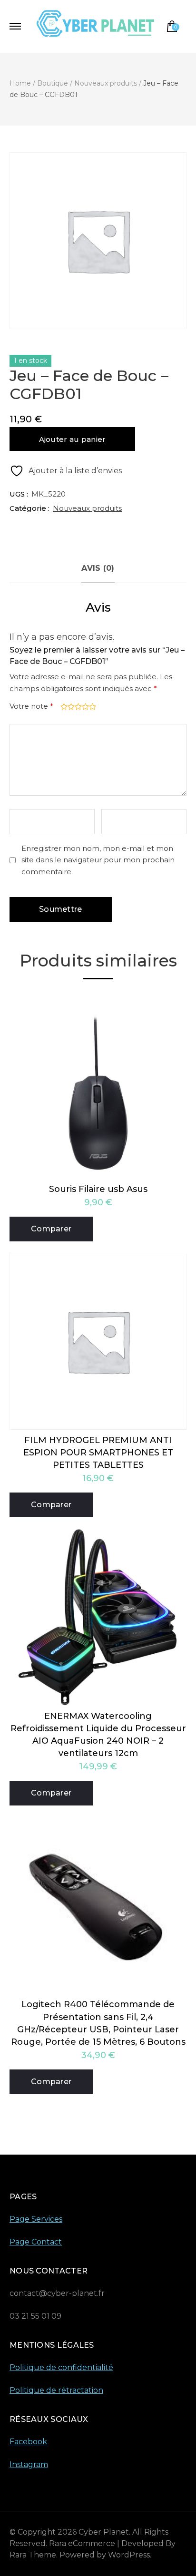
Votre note (31, 706)
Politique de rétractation (56, 2390)
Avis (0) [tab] (98, 568)
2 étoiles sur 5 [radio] (70, 707)
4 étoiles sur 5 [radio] (84, 707)
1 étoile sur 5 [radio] (63, 707)
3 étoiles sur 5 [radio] (77, 707)
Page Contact (36, 2242)
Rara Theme (33, 2555)
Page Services (36, 2219)
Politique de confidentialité (61, 2367)
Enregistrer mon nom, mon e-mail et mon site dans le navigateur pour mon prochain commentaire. (98, 860)
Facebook (28, 2442)
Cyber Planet (104, 2532)
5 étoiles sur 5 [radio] (92, 707)
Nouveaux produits (87, 508)
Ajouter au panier (73, 439)
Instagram (29, 2464)
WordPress (129, 2555)
